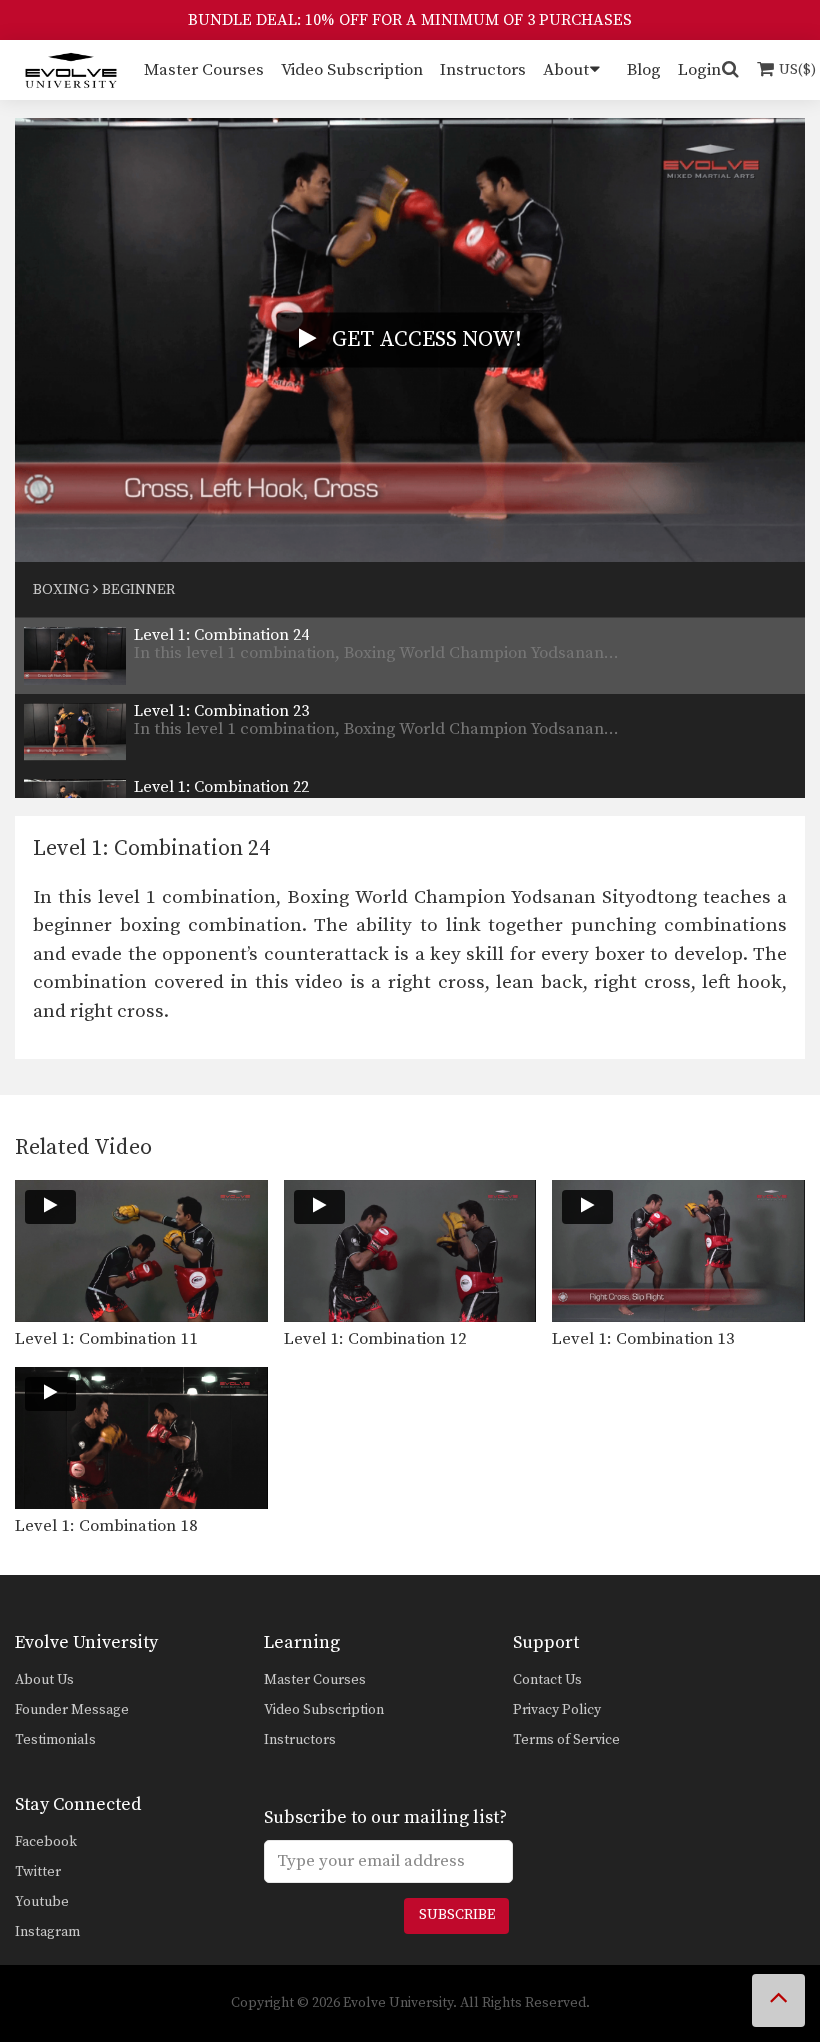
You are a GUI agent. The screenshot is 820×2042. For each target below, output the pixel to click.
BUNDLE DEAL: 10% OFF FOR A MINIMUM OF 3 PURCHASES (410, 20)
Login (699, 70)
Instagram (47, 1932)
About (566, 70)
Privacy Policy (557, 1710)
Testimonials (55, 1740)
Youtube (42, 1902)
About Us (44, 1680)
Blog (644, 70)
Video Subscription (352, 70)
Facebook (46, 1842)
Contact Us (547, 1680)
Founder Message (72, 1710)
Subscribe (457, 1915)
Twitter (38, 1872)
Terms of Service (566, 1740)
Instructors (483, 70)
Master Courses (204, 70)
